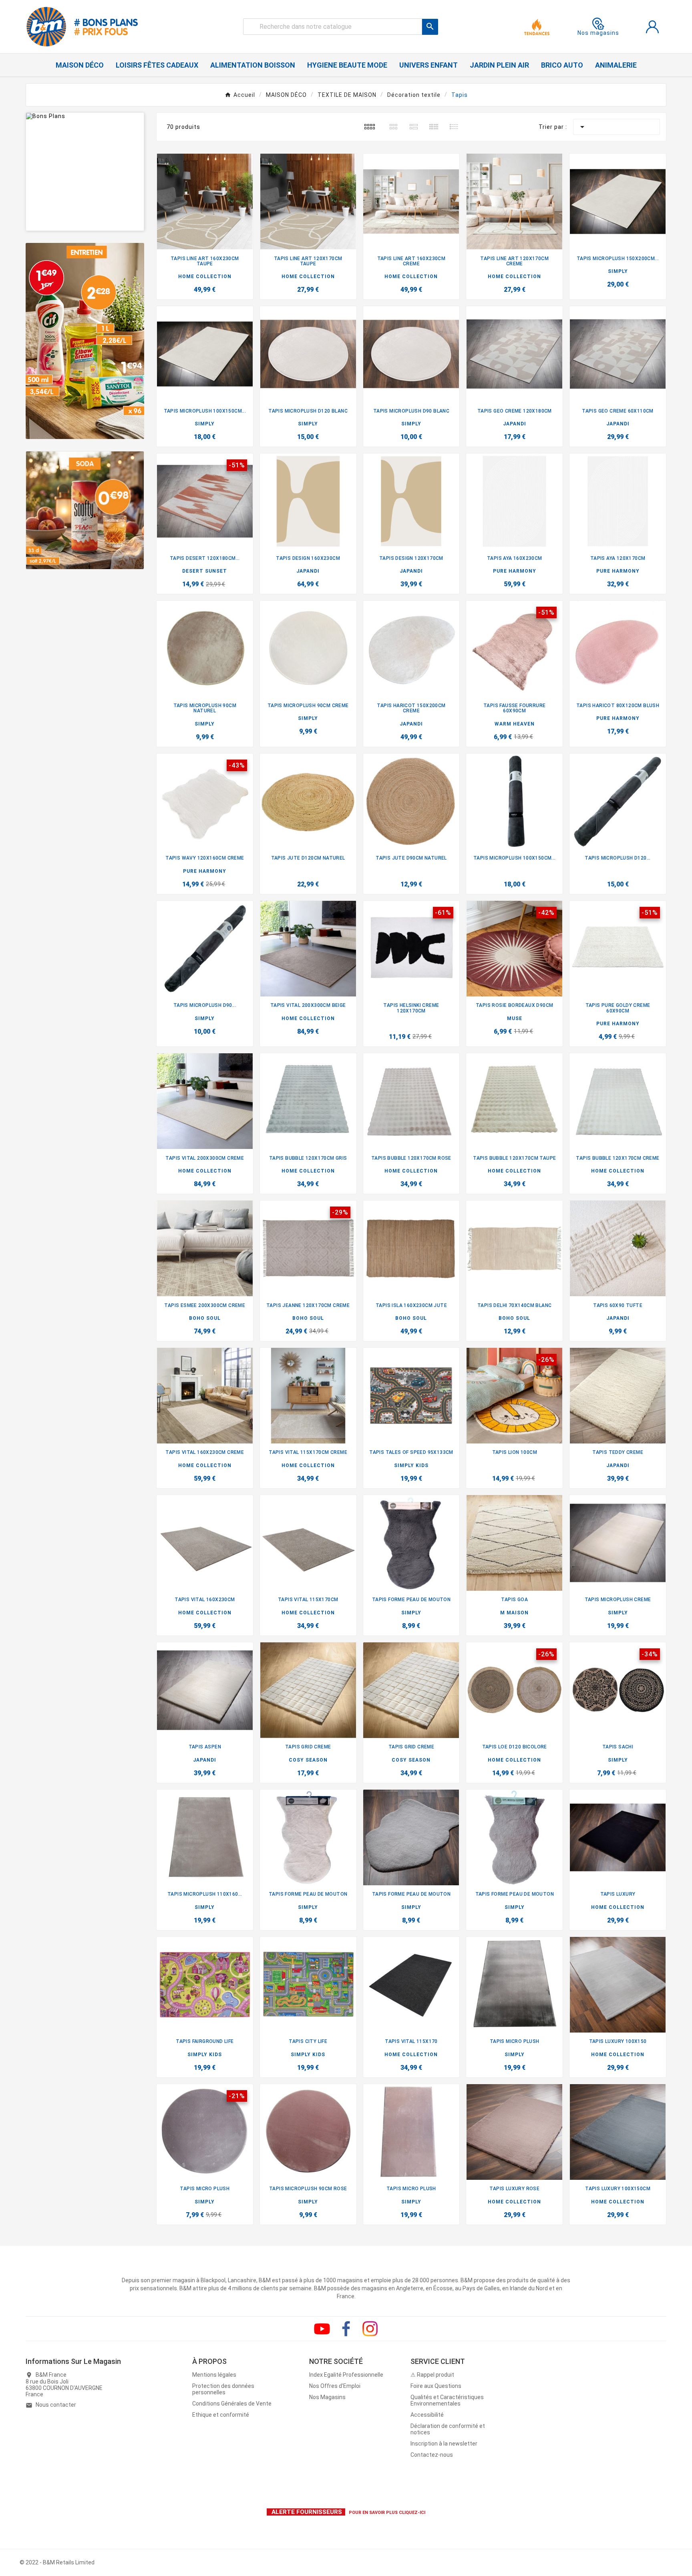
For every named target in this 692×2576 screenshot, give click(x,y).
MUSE (515, 1018)
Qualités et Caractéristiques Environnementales (447, 2400)
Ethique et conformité (221, 2415)
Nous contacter (56, 2405)
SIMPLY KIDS (411, 1465)
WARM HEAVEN (515, 724)
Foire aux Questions (436, 2386)
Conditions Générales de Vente (232, 2404)
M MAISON (514, 1613)
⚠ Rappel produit (432, 2375)
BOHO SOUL (205, 1318)
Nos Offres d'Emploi (335, 2386)
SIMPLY (618, 271)
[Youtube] (322, 2329)
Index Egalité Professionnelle (346, 2375)
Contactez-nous (432, 2455)
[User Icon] (652, 27)
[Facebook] (346, 2329)
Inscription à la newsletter (444, 2444)
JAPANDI (515, 424)
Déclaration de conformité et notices (448, 2429)
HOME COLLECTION (205, 277)
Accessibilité (427, 2415)
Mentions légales (214, 2375)
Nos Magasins (327, 2397)
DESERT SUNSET (205, 571)
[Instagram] (370, 2329)
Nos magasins (598, 33)
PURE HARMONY (515, 571)
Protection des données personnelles (223, 2389)
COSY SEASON (308, 1760)
